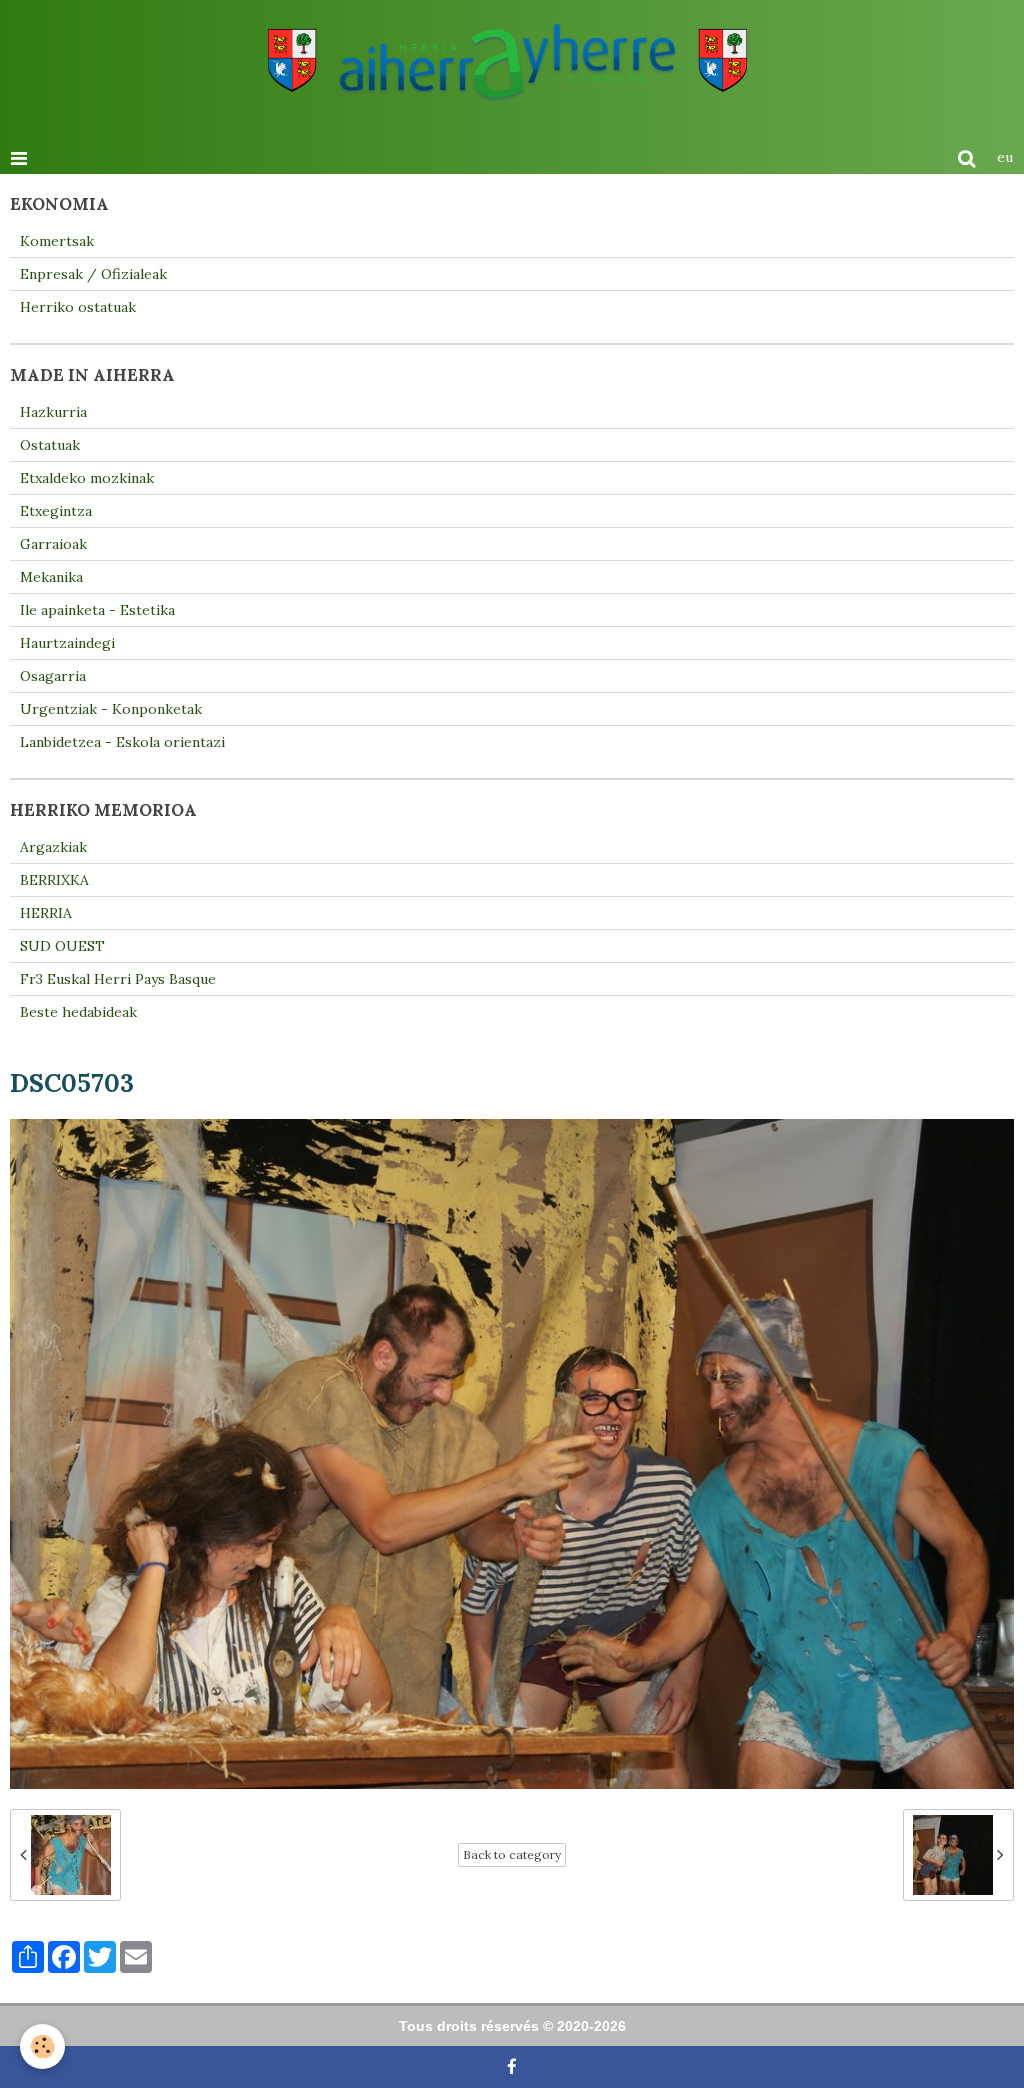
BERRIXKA (54, 880)
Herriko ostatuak (78, 307)
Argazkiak (53, 847)
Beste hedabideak (78, 1012)
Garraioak (53, 544)
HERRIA (46, 913)
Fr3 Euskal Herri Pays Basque (118, 979)
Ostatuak (50, 445)
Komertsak (57, 241)
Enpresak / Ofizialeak (93, 274)
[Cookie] (42, 2046)
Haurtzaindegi (67, 643)
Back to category (512, 1854)
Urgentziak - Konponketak (111, 709)
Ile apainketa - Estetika (97, 610)
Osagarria (53, 676)
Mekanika (51, 577)
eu (1005, 157)
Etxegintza (56, 511)
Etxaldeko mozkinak (87, 478)
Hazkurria (53, 412)
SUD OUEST (62, 946)
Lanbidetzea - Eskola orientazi (122, 742)
